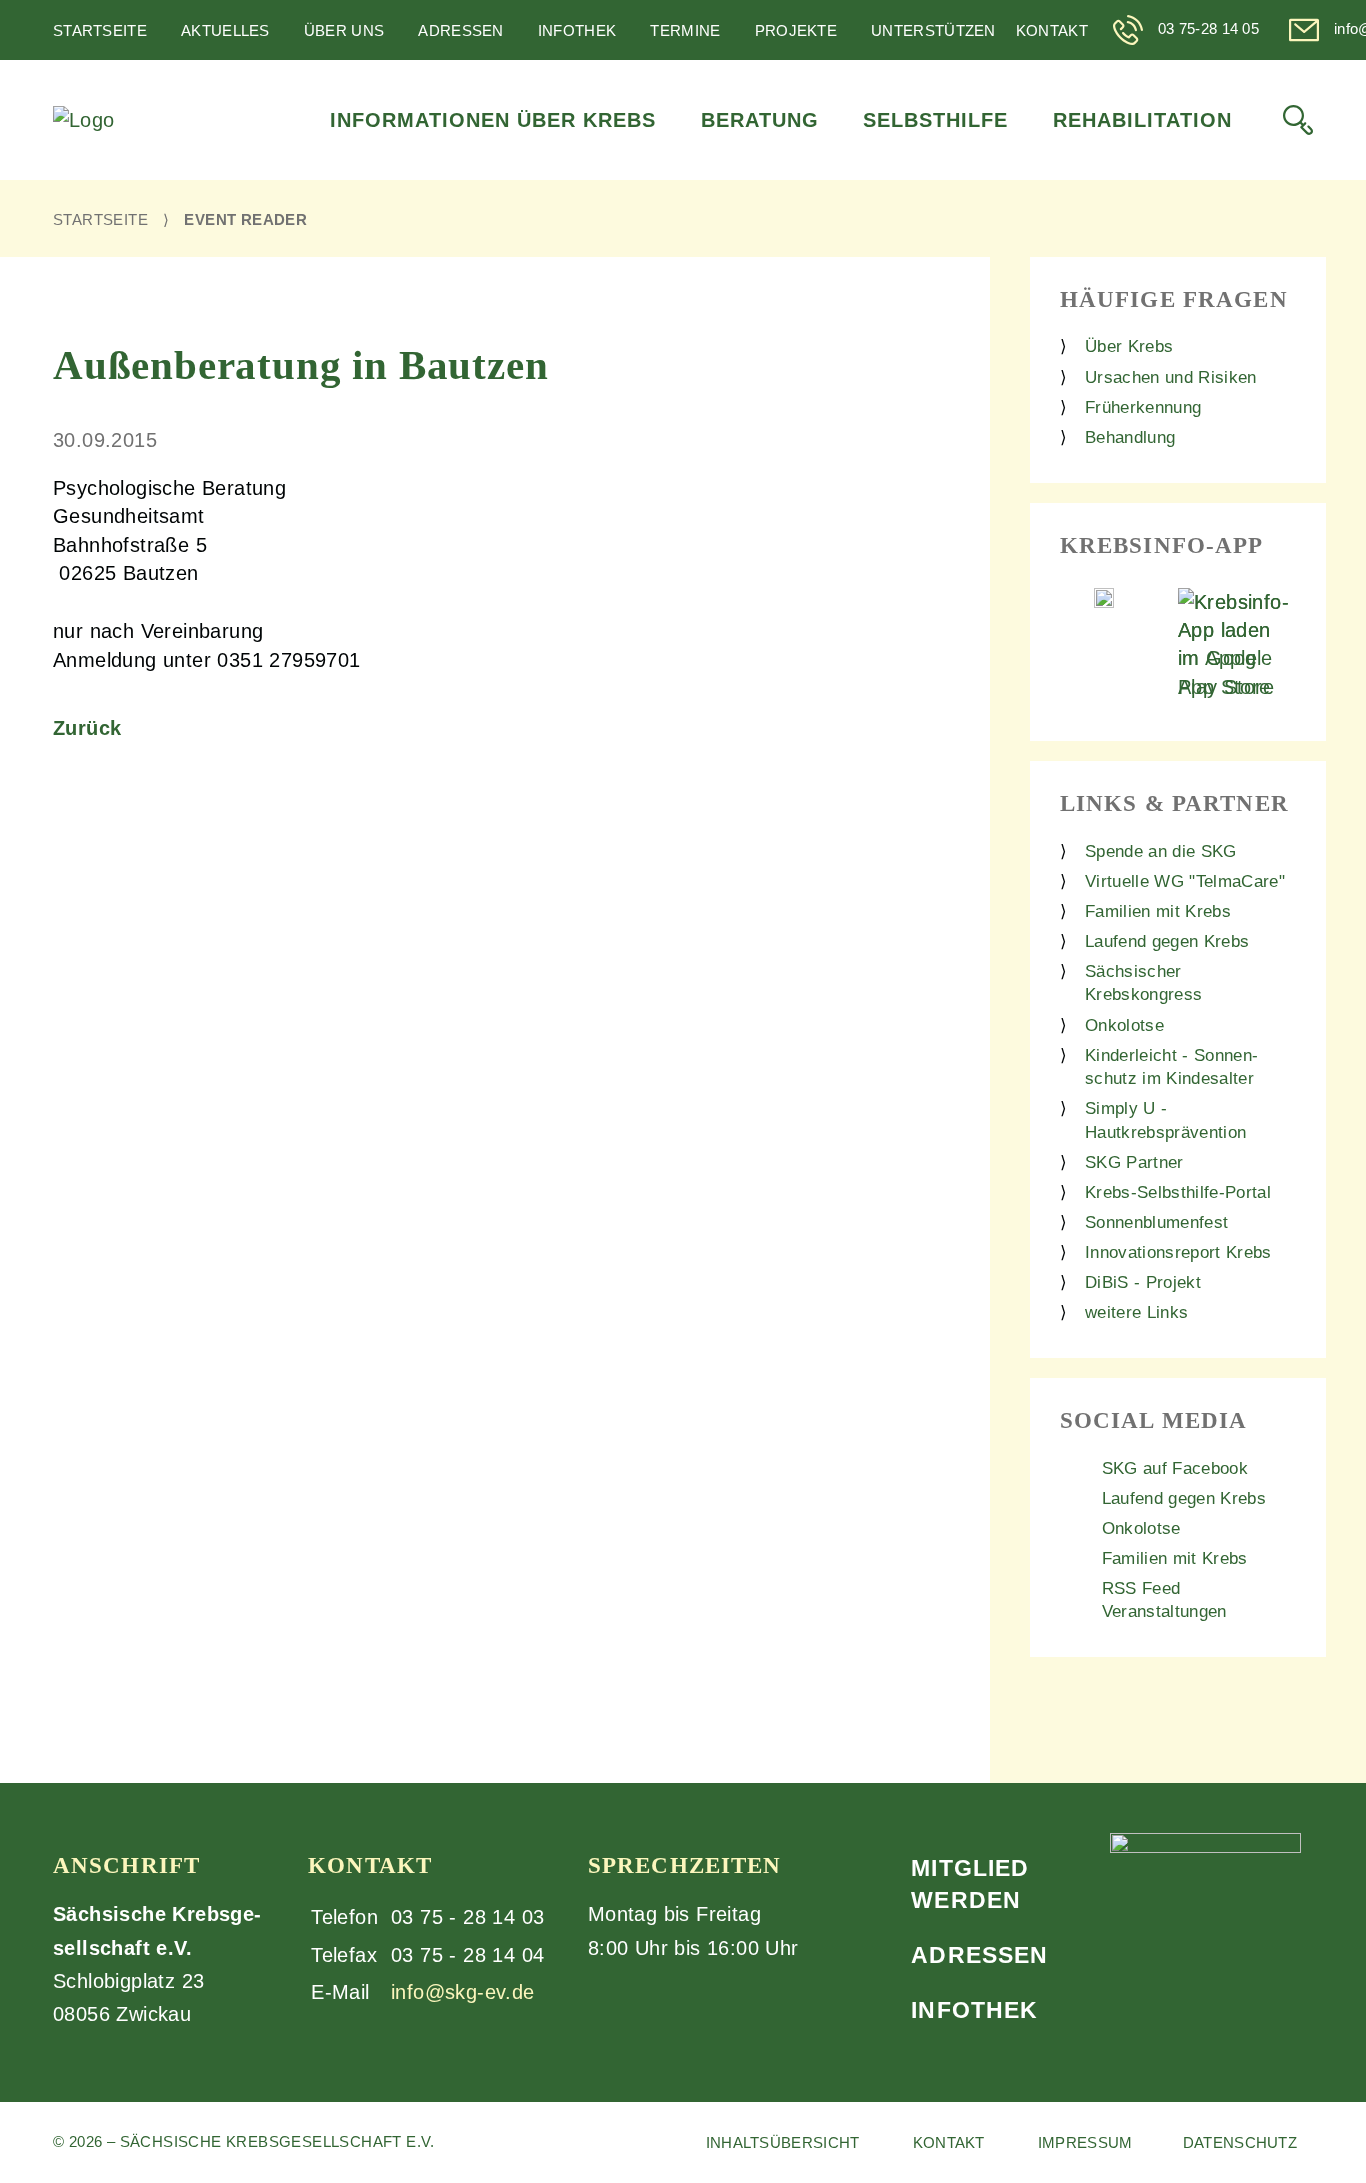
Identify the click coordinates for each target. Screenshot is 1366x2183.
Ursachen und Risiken (1171, 377)
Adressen (460, 30)
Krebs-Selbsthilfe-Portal (1178, 1192)
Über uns (344, 30)
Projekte (796, 30)
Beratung (760, 120)
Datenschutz (1240, 2142)
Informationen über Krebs (493, 120)
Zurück (87, 728)
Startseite (100, 30)
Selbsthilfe (935, 120)
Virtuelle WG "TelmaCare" (1185, 881)
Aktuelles (225, 30)
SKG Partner (1134, 1162)
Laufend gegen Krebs (1167, 941)
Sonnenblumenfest (1156, 1222)
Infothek (577, 30)
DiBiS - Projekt (1143, 1282)
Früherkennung (1143, 407)
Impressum (1085, 2142)
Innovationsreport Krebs (1178, 1252)
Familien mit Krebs (1158, 911)
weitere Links (1136, 1312)
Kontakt (1052, 30)
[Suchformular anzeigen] (1298, 120)
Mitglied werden (970, 1884)
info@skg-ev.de (463, 1992)
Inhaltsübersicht (783, 2142)
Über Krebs (1129, 346)
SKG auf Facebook (1175, 1468)
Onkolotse (1124, 1025)
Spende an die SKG (1161, 851)
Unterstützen (933, 30)
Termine (685, 30)
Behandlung (1130, 437)
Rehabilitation (1142, 120)
